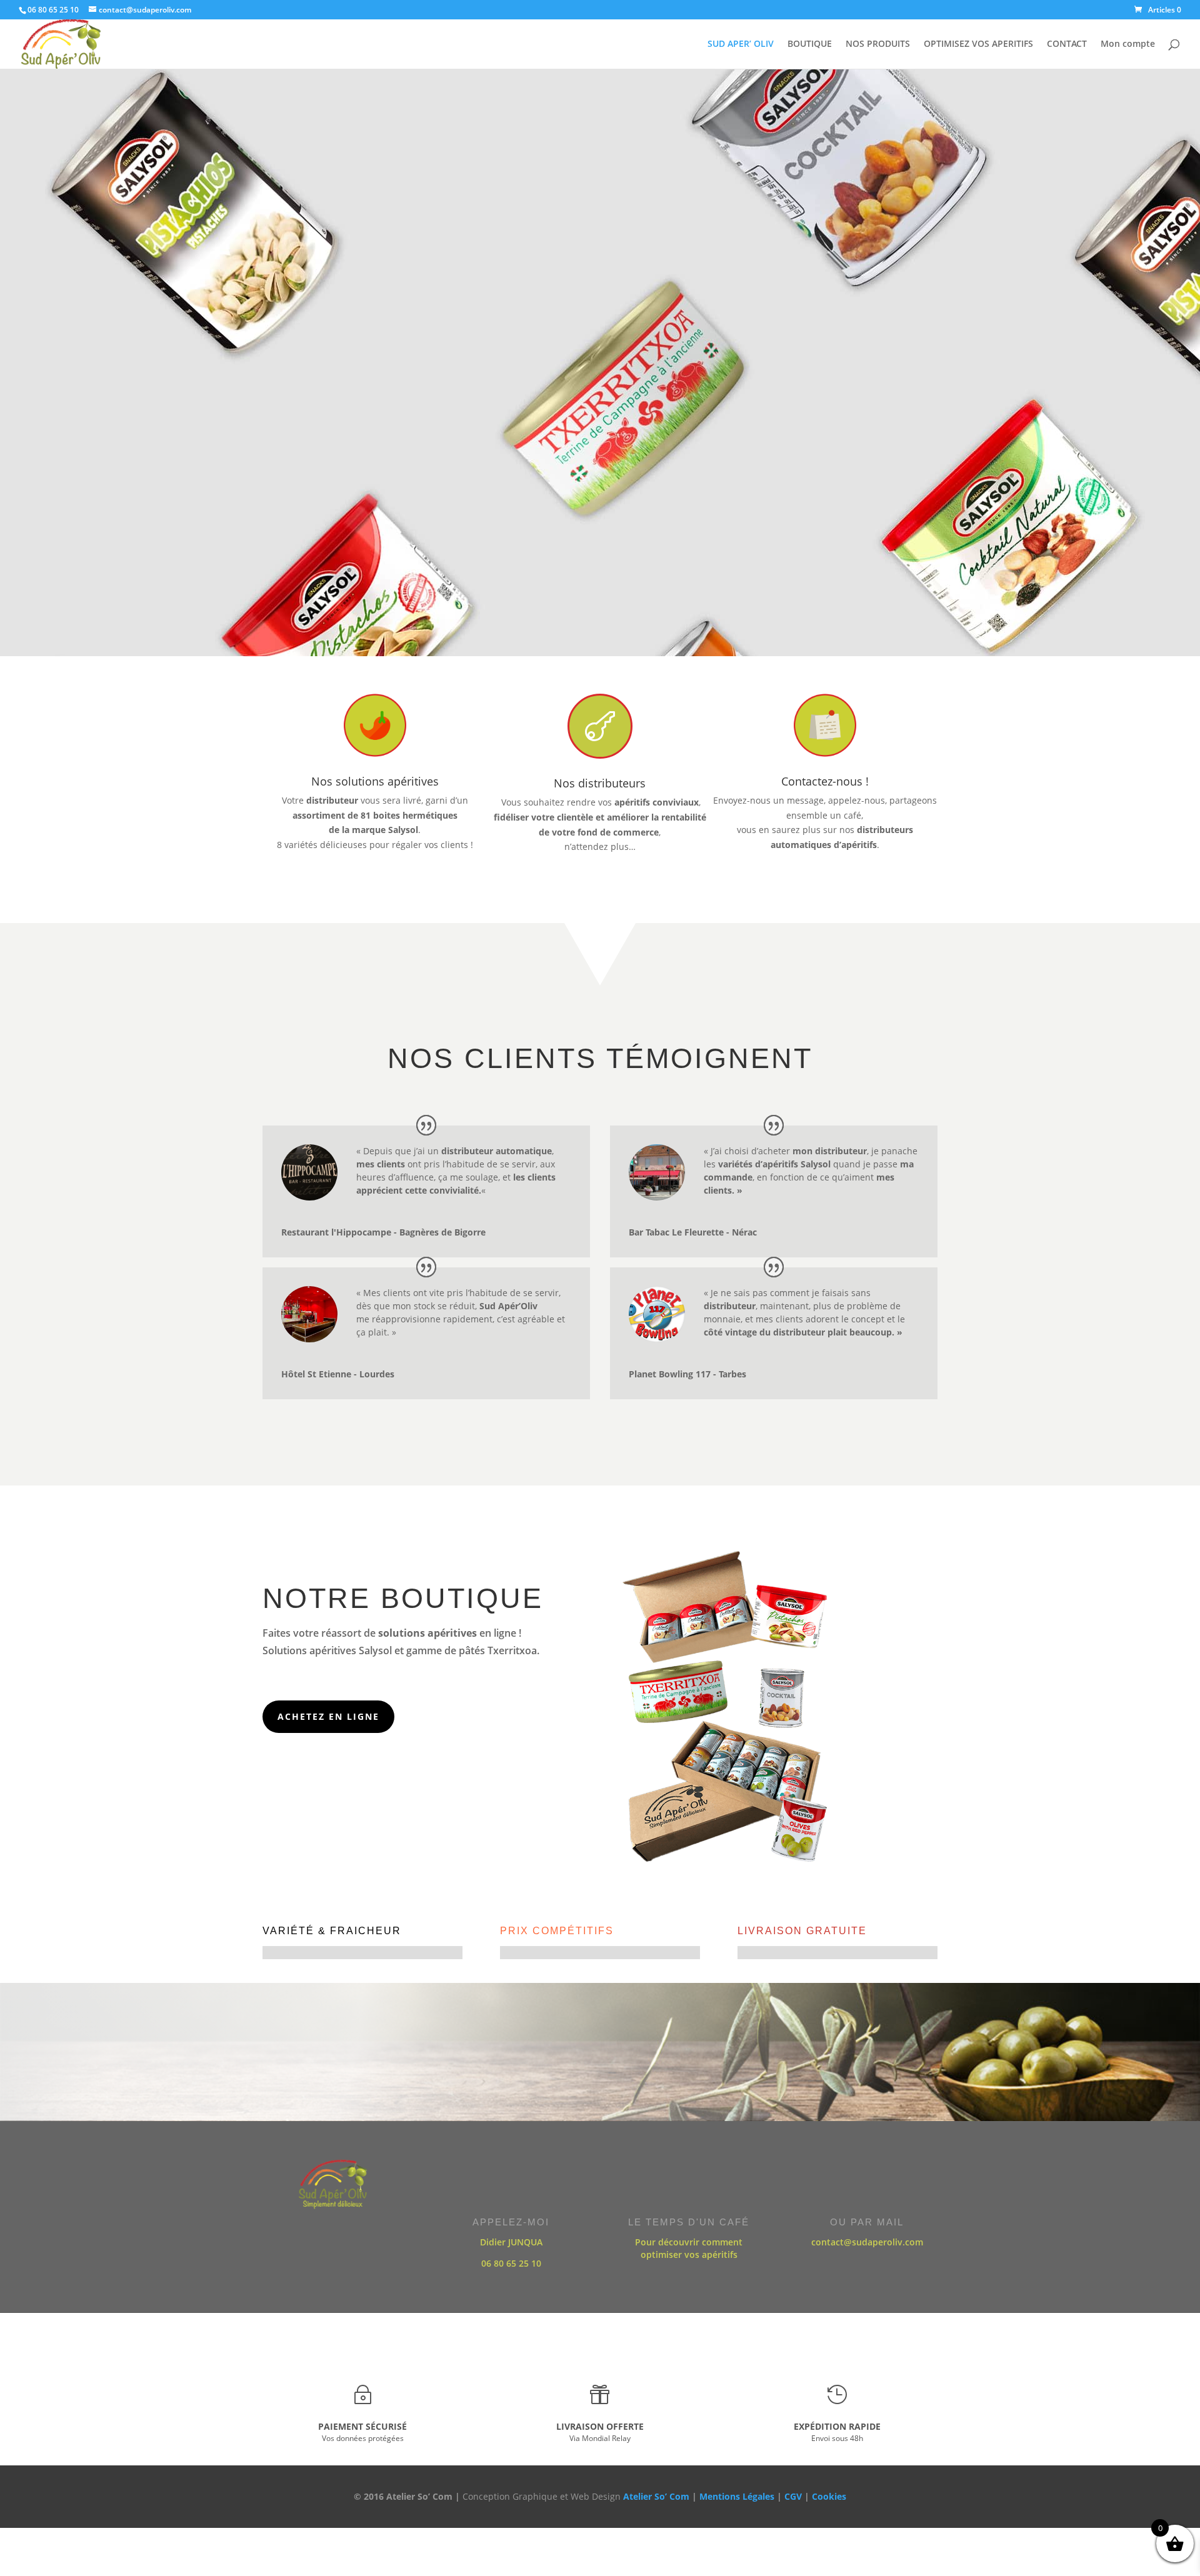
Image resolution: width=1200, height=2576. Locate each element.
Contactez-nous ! (825, 781)
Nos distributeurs (600, 783)
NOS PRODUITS (878, 44)
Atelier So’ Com (656, 2496)
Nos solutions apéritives (375, 781)
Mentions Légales (737, 2496)
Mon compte (1128, 44)
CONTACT (1067, 44)
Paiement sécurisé (362, 2426)
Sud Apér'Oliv (599, 290)
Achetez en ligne (328, 1716)
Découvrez (599, 375)
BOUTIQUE (810, 44)
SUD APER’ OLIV (741, 44)
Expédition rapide (837, 2426)
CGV (793, 2496)
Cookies (829, 2496)
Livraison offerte (600, 2426)
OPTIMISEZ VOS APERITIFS (978, 44)
